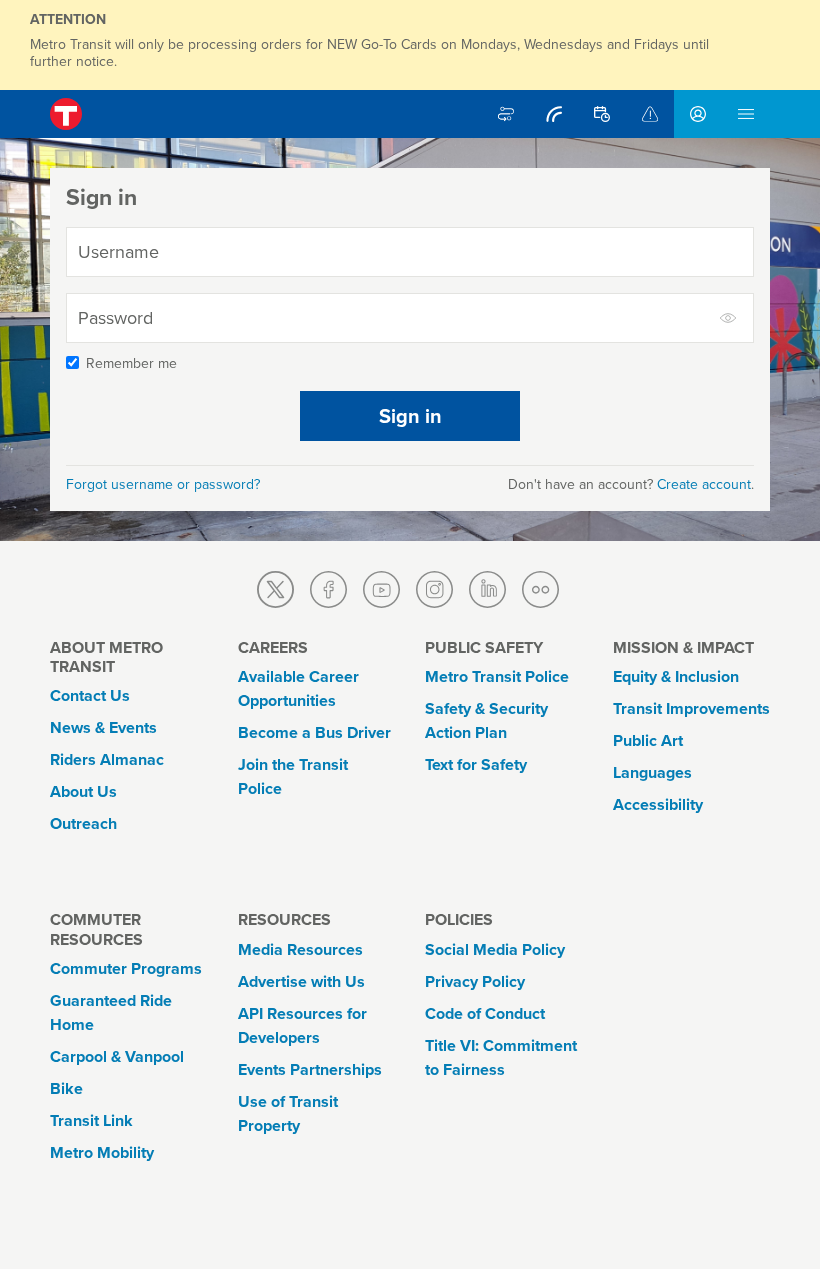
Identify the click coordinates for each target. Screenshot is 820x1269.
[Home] (66, 114)
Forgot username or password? (163, 484)
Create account (704, 484)
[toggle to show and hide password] (729, 318)
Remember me (131, 363)
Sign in (410, 416)
